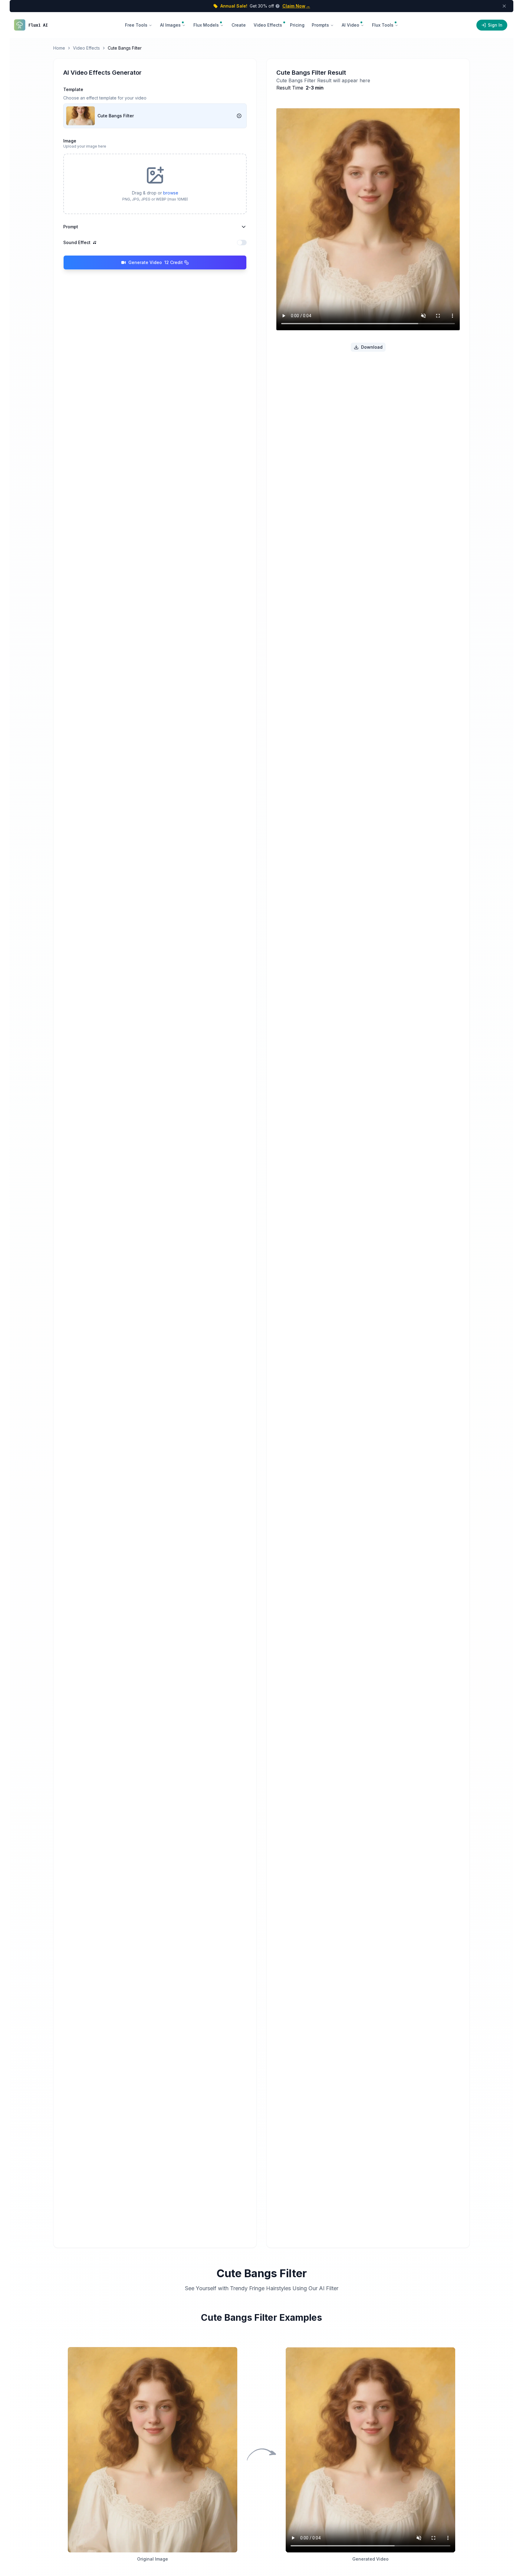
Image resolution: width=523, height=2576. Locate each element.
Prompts (320, 25)
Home (59, 48)
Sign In (495, 25)
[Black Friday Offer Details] (277, 6)
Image (70, 141)
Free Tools (136, 25)
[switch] (242, 243)
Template (73, 89)
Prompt (71, 227)
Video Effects (86, 48)
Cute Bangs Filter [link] (125, 48)
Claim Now (296, 6)
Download (372, 347)
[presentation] (155, 184)
